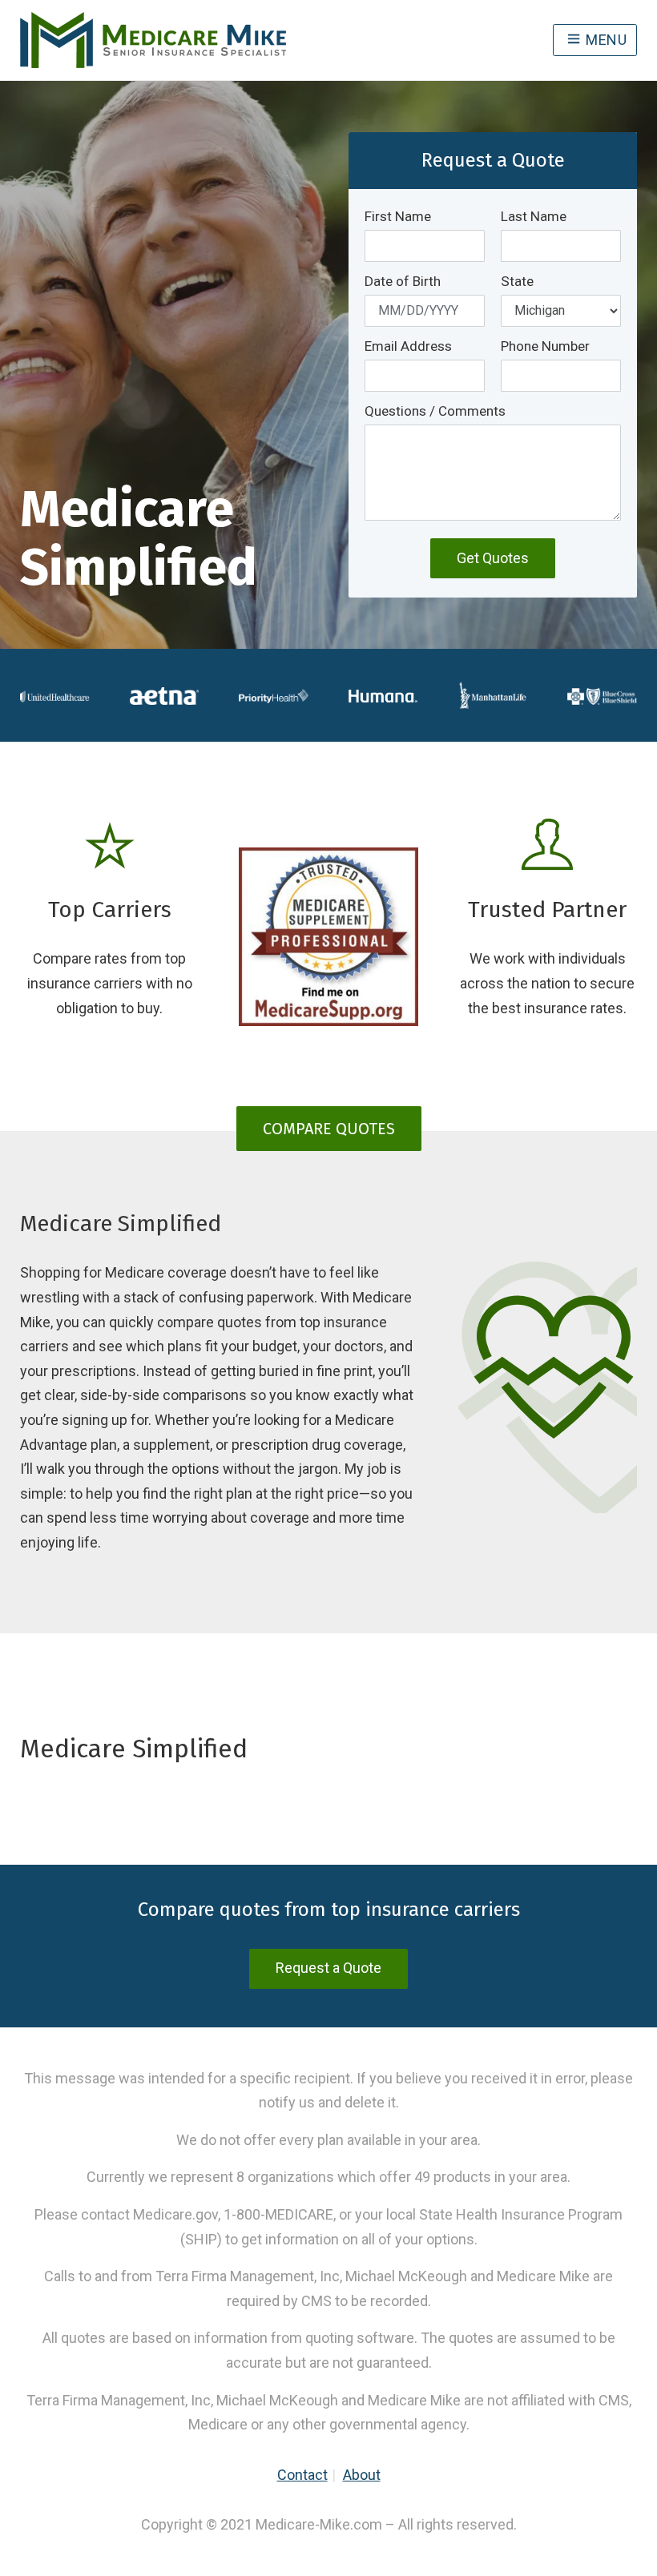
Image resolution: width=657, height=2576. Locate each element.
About (362, 2475)
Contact (302, 2475)
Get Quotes (493, 558)
